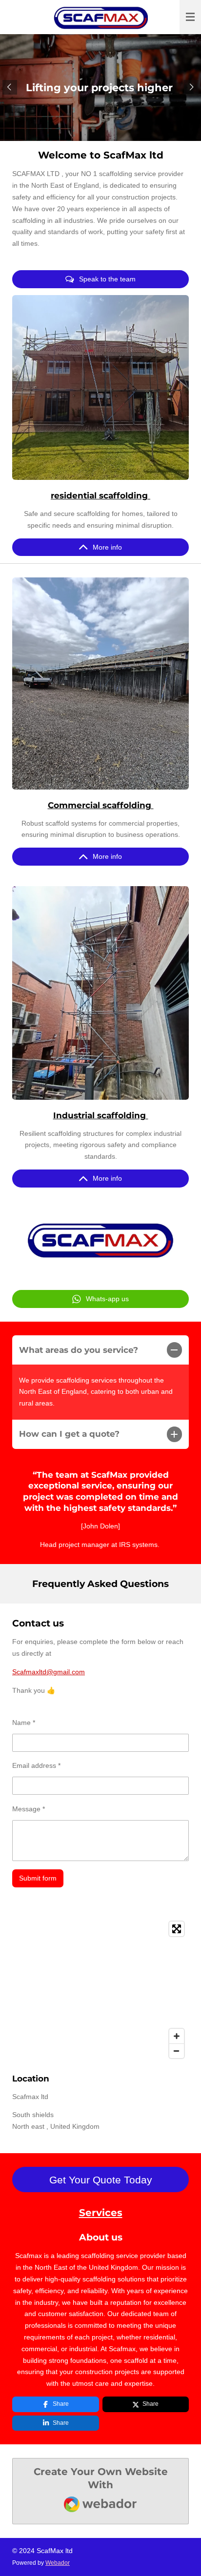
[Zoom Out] (177, 2051)
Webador (58, 2563)
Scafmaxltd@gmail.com (49, 1672)
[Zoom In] (177, 2036)
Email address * (36, 1765)
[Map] (100, 1990)
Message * (29, 1809)
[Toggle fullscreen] (177, 1929)
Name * (24, 1723)
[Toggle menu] (190, 17)
